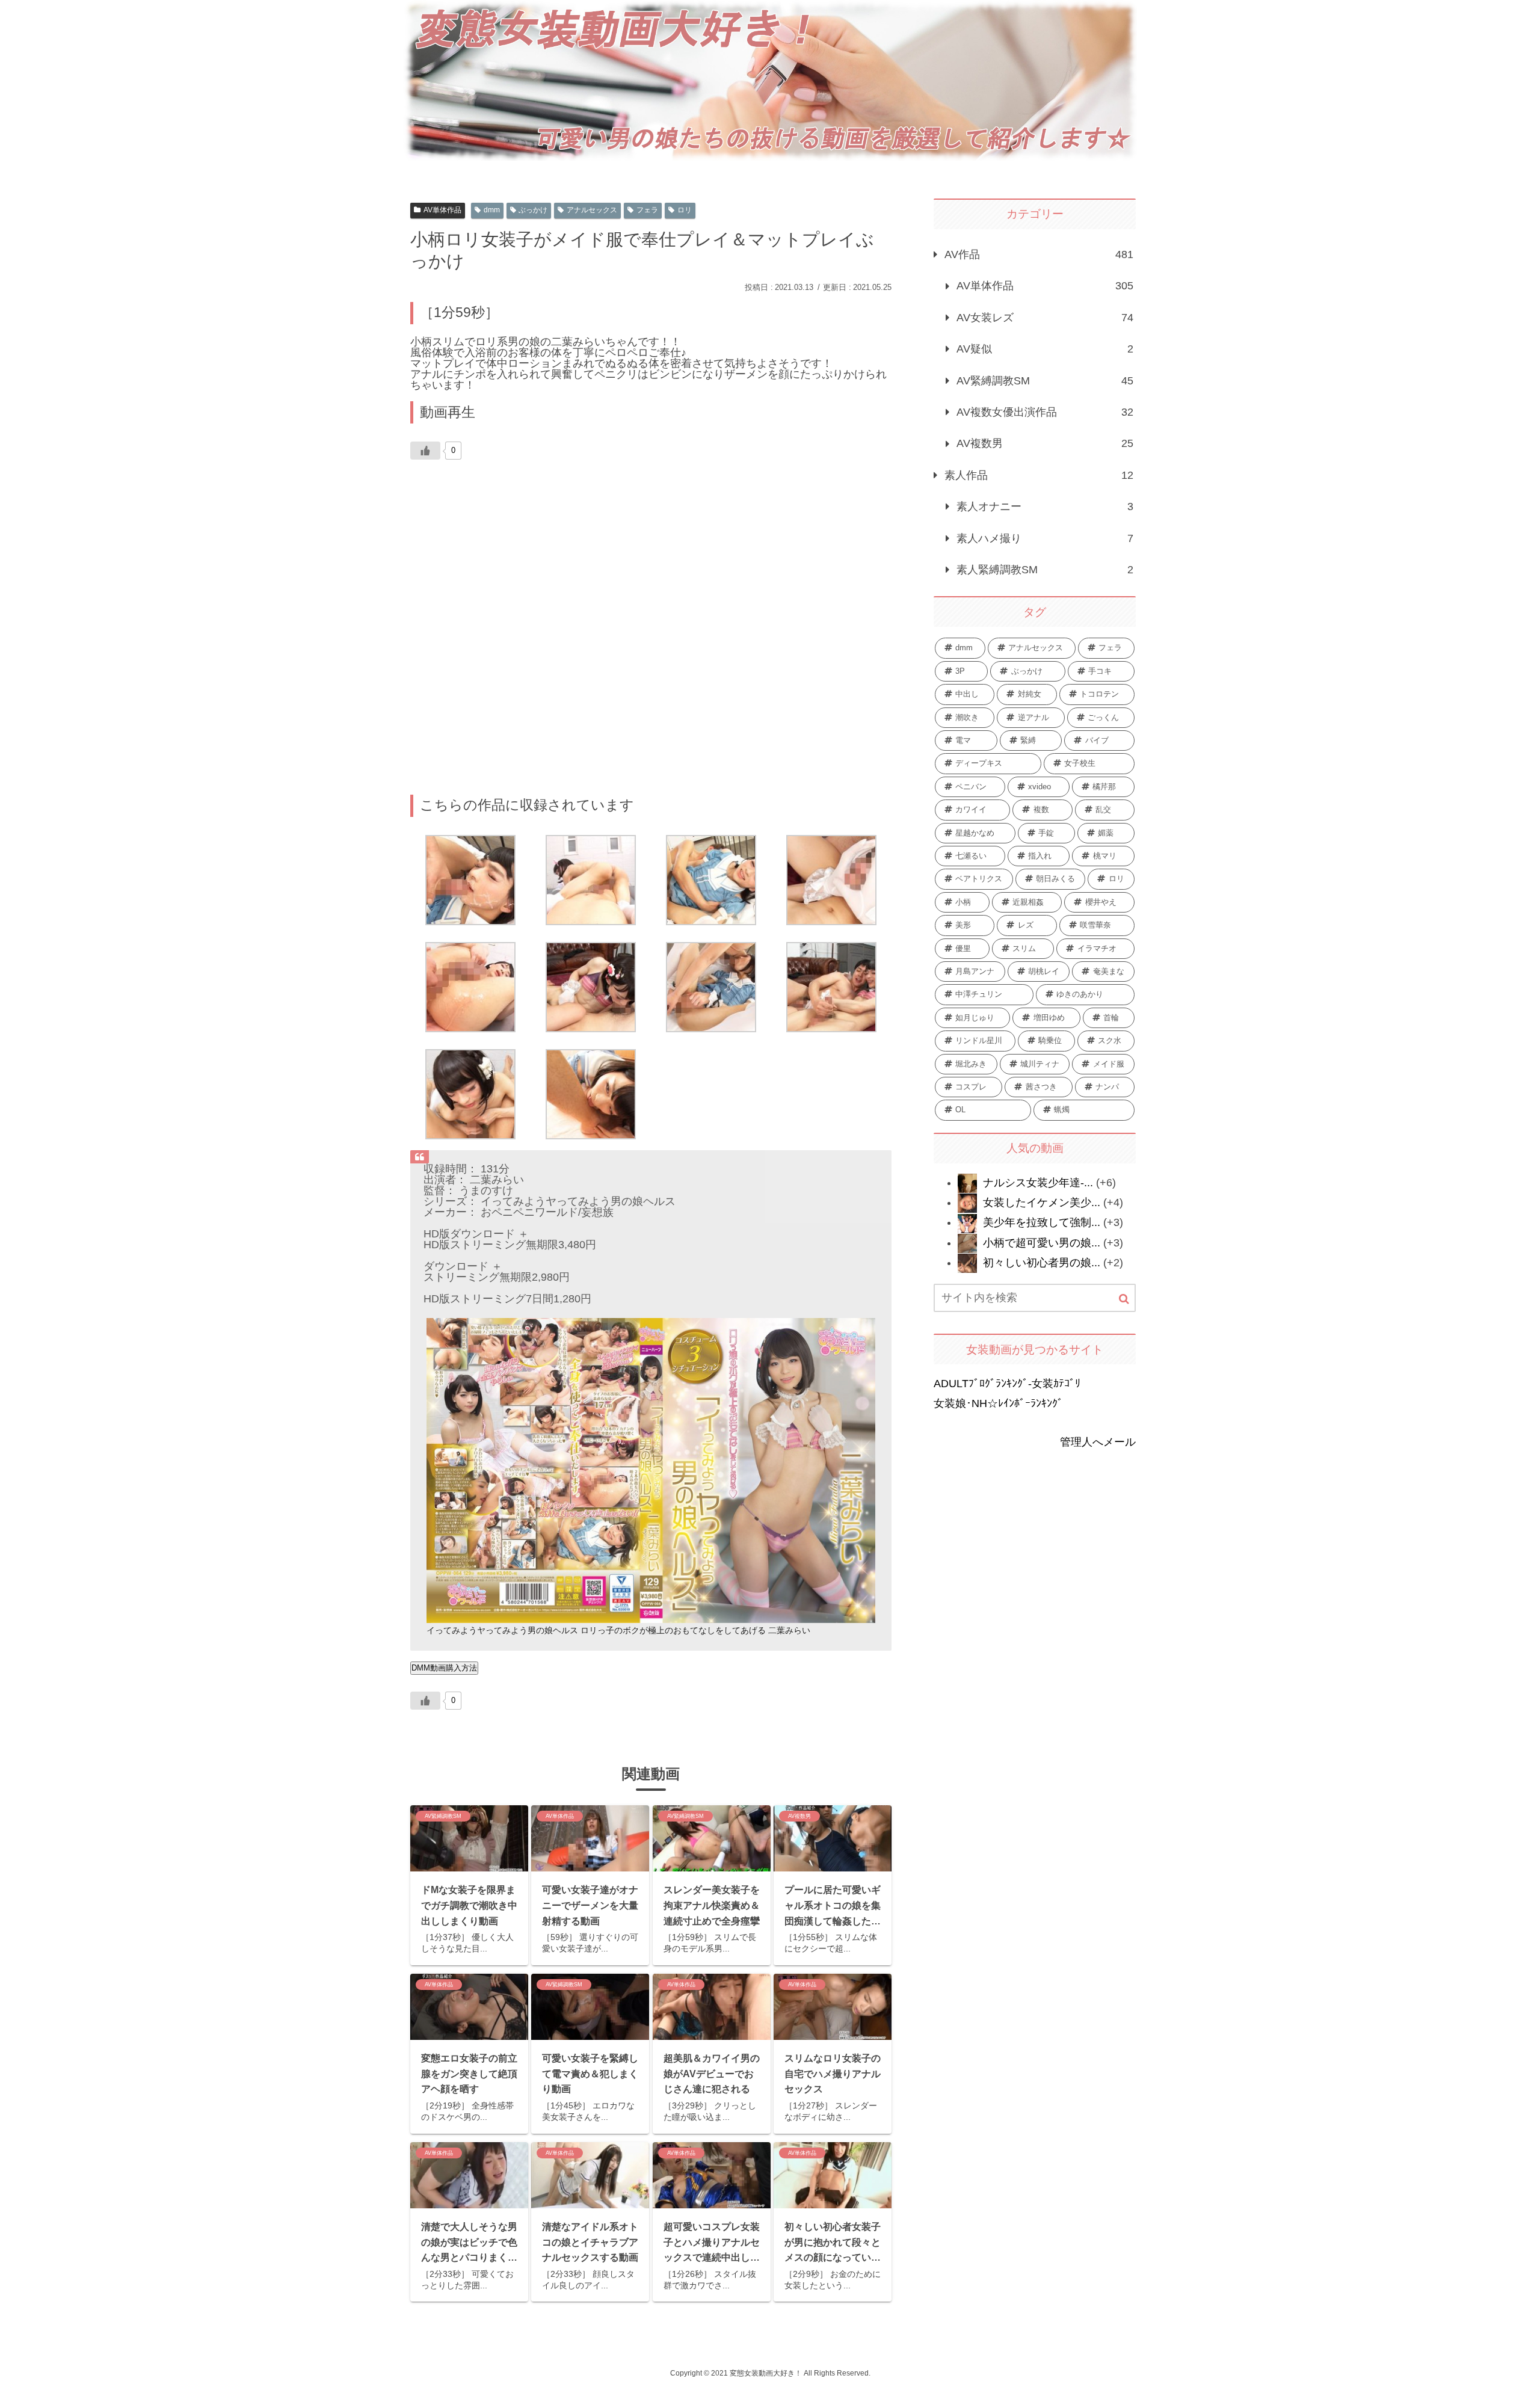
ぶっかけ (533, 210)
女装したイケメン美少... (1042, 1203)
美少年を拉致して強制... (1042, 1222)
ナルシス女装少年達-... (1038, 1183)
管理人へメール (1098, 1442)
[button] (1124, 1299)
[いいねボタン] (425, 451)
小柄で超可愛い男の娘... (1042, 1243)
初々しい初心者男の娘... (1042, 1263)
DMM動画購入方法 (444, 1668)
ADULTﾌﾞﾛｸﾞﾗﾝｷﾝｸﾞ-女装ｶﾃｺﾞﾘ (1007, 1384)
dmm (492, 210)
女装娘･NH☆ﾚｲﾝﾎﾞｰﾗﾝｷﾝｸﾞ (998, 1403)
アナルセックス (592, 210)
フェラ (647, 210)
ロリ (685, 210)
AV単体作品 (442, 210)
